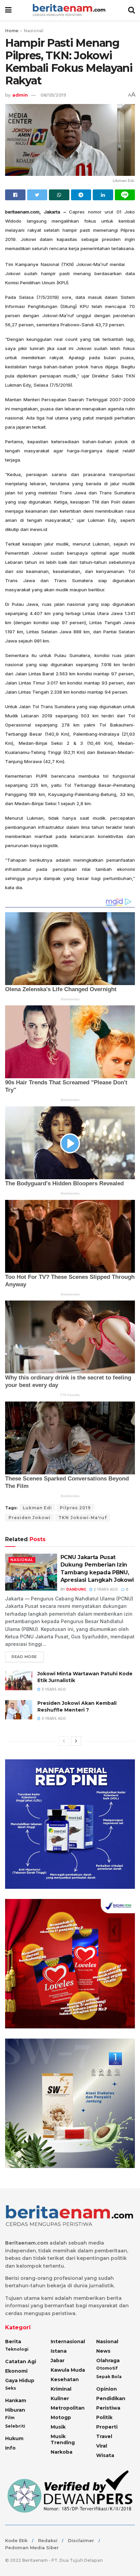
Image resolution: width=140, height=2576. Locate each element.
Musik (58, 2427)
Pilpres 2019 (75, 1508)
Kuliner (60, 2398)
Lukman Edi (37, 1508)
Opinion (107, 2389)
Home (12, 31)
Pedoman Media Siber (32, 2548)
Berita (13, 2342)
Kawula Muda (68, 2370)
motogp (61, 2417)
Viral (102, 2446)
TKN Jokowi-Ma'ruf (83, 1518)
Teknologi (17, 2349)
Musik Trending (63, 2439)
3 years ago (53, 1689)
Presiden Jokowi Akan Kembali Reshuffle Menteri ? (77, 1706)
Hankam (16, 2400)
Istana (59, 2351)
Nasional (34, 31)
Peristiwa (108, 2408)
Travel (104, 2436)
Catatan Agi (21, 2362)
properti (107, 2427)
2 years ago (105, 1589)
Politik (104, 2417)
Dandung (76, 1589)
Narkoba (62, 2452)
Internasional (68, 2342)
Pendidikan (111, 2398)
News (103, 2351)
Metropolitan (68, 2408)
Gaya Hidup (20, 2380)
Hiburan (15, 2410)
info (10, 2448)
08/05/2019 (53, 95)
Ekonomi (16, 2371)
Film (10, 2418)
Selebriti (15, 2426)
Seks (11, 2388)
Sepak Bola (109, 2377)
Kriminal (61, 2389)
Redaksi (48, 2540)
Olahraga (108, 2360)
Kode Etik (16, 2540)
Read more (24, 1657)
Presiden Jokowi (30, 1518)
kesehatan (65, 2379)
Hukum (14, 2438)
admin (20, 95)
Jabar (58, 2360)
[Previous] (64, 1741)
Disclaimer (81, 2540)
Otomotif (107, 2368)
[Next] (76, 1741)
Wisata (105, 2455)
